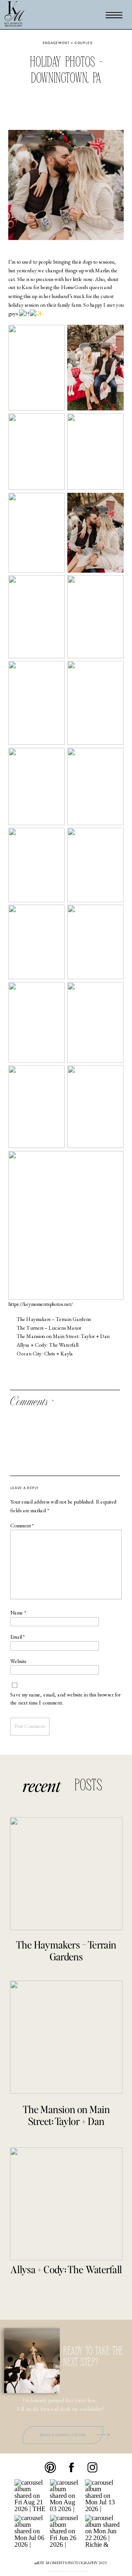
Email (18, 1637)
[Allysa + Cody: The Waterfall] (66, 2204)
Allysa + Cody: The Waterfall (48, 1345)
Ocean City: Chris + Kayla (45, 1354)
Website (19, 1661)
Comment (22, 1526)
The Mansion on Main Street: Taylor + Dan (63, 1336)
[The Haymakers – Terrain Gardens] (66, 1873)
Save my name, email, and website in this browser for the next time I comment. (65, 1699)
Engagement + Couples (68, 43)
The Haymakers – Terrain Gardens (54, 1319)
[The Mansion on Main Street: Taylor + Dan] (66, 2037)
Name (18, 1613)
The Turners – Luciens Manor (49, 1328)
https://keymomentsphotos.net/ (41, 1304)
